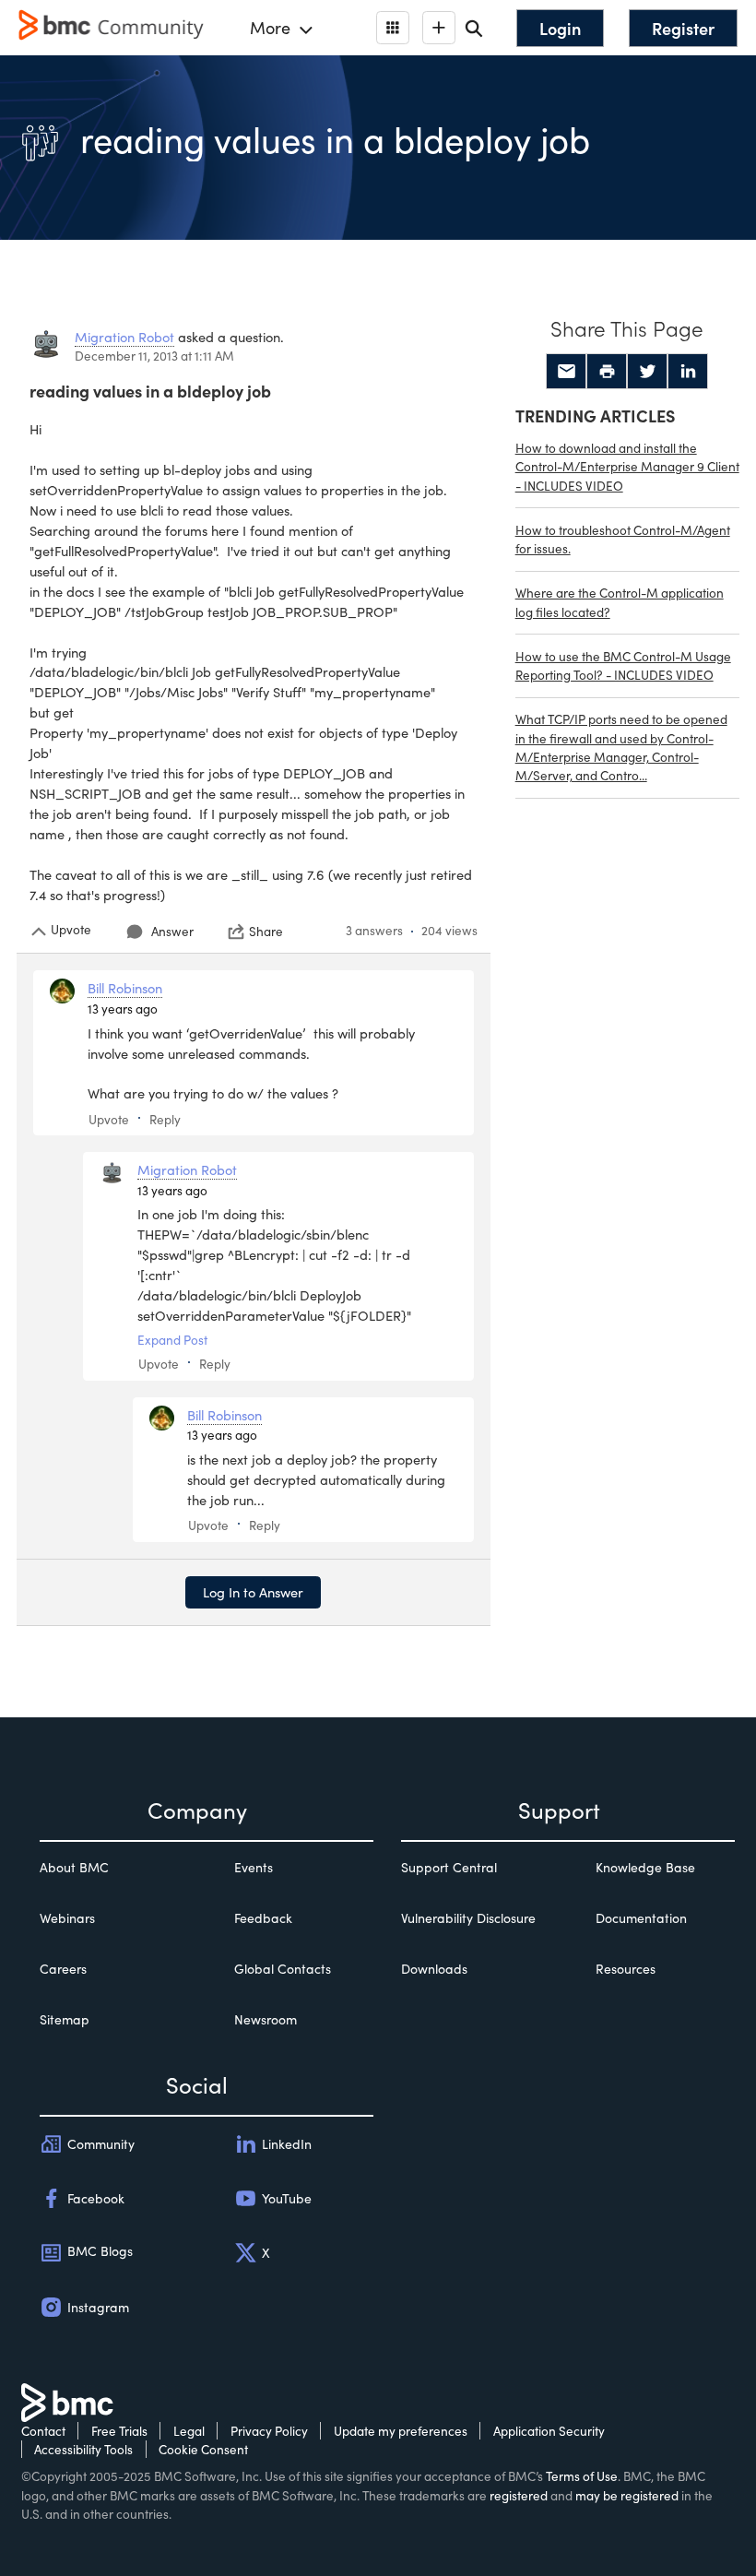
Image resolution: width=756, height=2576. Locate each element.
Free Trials (119, 2431)
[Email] (566, 372)
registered (519, 2495)
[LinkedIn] (688, 372)
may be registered (627, 2495)
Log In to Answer (253, 1592)
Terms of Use (582, 2476)
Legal (189, 2431)
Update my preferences (401, 2431)
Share (266, 932)
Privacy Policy (269, 2431)
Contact (43, 2431)
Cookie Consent (203, 2449)
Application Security (549, 2431)
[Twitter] (647, 372)
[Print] (607, 372)
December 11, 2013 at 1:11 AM (154, 356)
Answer (172, 931)
